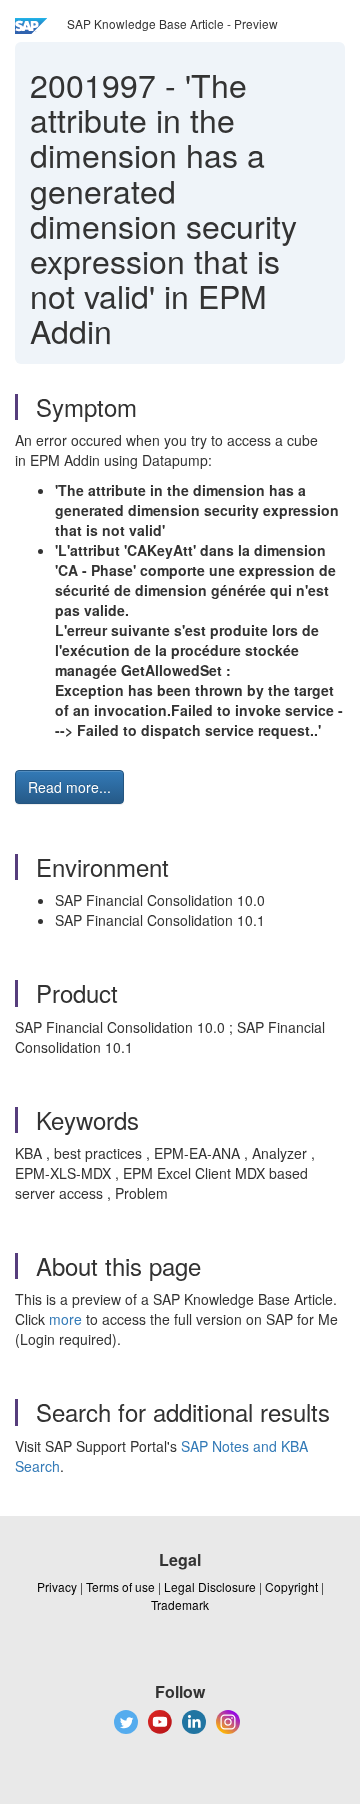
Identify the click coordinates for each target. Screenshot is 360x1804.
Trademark (180, 1604)
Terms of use (120, 1586)
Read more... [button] (69, 787)
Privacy (57, 1586)
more (65, 1319)
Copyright (291, 1586)
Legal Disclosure (210, 1586)
